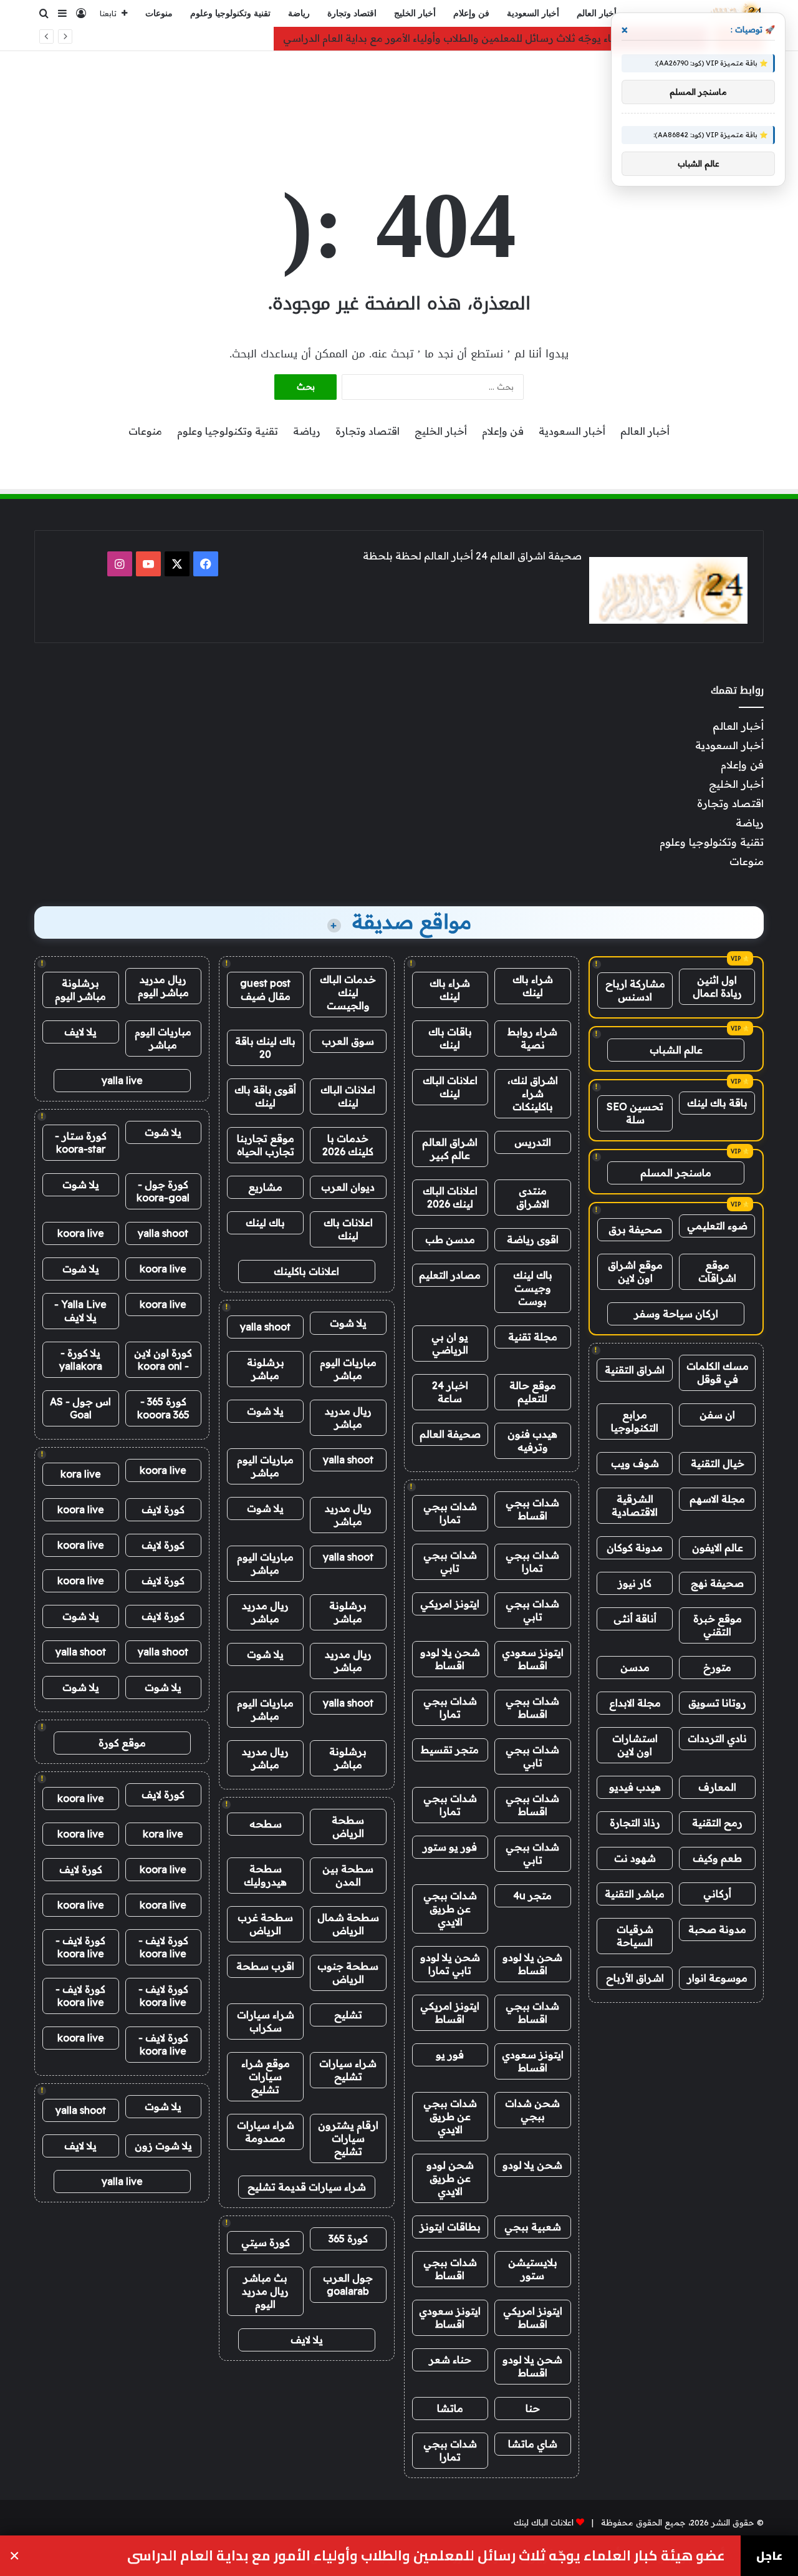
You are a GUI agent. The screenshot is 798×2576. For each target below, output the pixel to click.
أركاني (717, 1894)
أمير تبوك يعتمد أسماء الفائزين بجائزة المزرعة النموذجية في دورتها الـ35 (499, 2556)
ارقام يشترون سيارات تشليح (348, 2138)
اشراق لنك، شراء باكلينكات (533, 1093)
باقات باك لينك (450, 1038)
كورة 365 (348, 2239)
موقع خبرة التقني (718, 1625)
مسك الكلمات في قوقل (718, 1373)
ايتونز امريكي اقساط (450, 2012)
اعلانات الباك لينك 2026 (450, 1197)
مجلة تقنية (533, 1337)
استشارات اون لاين (635, 1745)
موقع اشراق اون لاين (635, 1271)
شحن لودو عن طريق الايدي (450, 2178)
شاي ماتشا (533, 2444)
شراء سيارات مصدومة (266, 2132)
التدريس (533, 1142)
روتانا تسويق (717, 1703)
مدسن (635, 1667)
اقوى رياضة (533, 1239)
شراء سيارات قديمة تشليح (307, 2187)
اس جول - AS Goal (80, 1408)
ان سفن (717, 1415)
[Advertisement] (399, 92)
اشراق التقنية (635, 1370)
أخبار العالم (597, 13)
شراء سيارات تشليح (348, 2070)
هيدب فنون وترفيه (532, 1441)
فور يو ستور (450, 1847)
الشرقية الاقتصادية (635, 1505)
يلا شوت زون (163, 2146)
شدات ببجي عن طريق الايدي (450, 1909)
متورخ (717, 1667)
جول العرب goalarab (348, 2284)
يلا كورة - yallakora (81, 1359)
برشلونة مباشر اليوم (80, 990)
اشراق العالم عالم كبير (450, 1149)
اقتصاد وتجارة (352, 13)
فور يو (450, 2055)
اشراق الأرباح (635, 1978)
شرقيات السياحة (635, 1936)
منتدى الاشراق (533, 1197)
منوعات (159, 13)
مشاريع (265, 1187)
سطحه (266, 1824)
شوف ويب (635, 1463)
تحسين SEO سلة (635, 1113)
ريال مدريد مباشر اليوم (163, 986)
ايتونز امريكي (450, 1604)
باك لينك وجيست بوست (533, 1288)
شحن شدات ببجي (532, 2110)
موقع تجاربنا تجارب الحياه (266, 1145)
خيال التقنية (718, 1463)
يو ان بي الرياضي (450, 1343)
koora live (81, 1233)
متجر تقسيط (450, 1750)
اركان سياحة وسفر (676, 1314)
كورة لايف (163, 1509)
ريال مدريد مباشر (348, 1417)
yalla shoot (265, 1327)
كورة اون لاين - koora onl (163, 1359)
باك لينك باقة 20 (265, 1048)
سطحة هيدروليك (265, 1875)
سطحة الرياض (348, 1827)
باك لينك (265, 1223)
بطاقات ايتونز (450, 2227)
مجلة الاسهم (717, 1499)
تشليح (348, 2015)
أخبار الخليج (415, 13)
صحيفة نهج (717, 1583)
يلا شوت (348, 1323)
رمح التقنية (717, 1823)
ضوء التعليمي (717, 1226)
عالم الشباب (676, 1050)
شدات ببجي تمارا (450, 1513)
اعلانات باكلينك (306, 1271)
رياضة (299, 13)
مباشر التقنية (635, 1894)
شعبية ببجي (533, 2227)
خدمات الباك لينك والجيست (348, 992)
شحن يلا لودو (532, 2165)
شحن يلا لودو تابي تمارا (450, 1964)
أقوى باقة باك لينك (265, 1096)
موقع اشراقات (717, 1271)
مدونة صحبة (717, 1929)
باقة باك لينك (717, 1103)
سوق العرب (348, 1041)
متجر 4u (532, 1896)
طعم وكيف (717, 1858)
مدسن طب (450, 1239)
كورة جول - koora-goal (163, 1191)
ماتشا (450, 2408)
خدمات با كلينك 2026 (348, 1145)
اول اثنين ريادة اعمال (717, 986)
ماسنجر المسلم (676, 1173)
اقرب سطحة (265, 1966)
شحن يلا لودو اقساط (450, 1659)
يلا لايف (307, 2340)
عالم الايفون (718, 1547)
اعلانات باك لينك (348, 1229)
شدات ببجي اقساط (532, 1509)
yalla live (122, 1080)
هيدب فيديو (635, 1787)
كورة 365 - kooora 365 (163, 1408)
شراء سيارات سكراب (266, 2021)
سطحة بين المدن (348, 1875)
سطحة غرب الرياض (265, 1924)
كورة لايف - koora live (163, 1947)
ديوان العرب (348, 1187)
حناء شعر (450, 2360)
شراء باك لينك (533, 986)
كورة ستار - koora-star (81, 1142)
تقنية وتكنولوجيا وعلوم (230, 13)
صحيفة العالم (450, 1434)
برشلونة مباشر (266, 1369)
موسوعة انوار (717, 1978)
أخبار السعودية (533, 13)
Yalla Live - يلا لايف (80, 1311)
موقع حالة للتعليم (533, 1392)
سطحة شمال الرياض (348, 1924)
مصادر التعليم (450, 1275)
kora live (81, 1474)
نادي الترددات (717, 1738)
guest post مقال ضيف (265, 990)
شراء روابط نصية (532, 1038)
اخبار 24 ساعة (450, 1392)
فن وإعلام (471, 13)
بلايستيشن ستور (533, 2269)
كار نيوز (635, 1583)
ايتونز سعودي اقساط (533, 1659)
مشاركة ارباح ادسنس (635, 990)
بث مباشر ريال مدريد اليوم (265, 2291)
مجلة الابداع (635, 1703)
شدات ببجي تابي (450, 1562)
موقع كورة (122, 1743)
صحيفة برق (635, 1229)
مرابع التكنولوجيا (635, 1421)
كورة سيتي (266, 2242)
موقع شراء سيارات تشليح (266, 2076)
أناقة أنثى (635, 1619)
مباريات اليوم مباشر (348, 1369)
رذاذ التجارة (635, 1823)
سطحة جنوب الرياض (348, 1973)
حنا (533, 2408)
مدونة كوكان (635, 1547)
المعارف (717, 1787)
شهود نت (635, 1858)
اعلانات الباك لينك (450, 1087)
